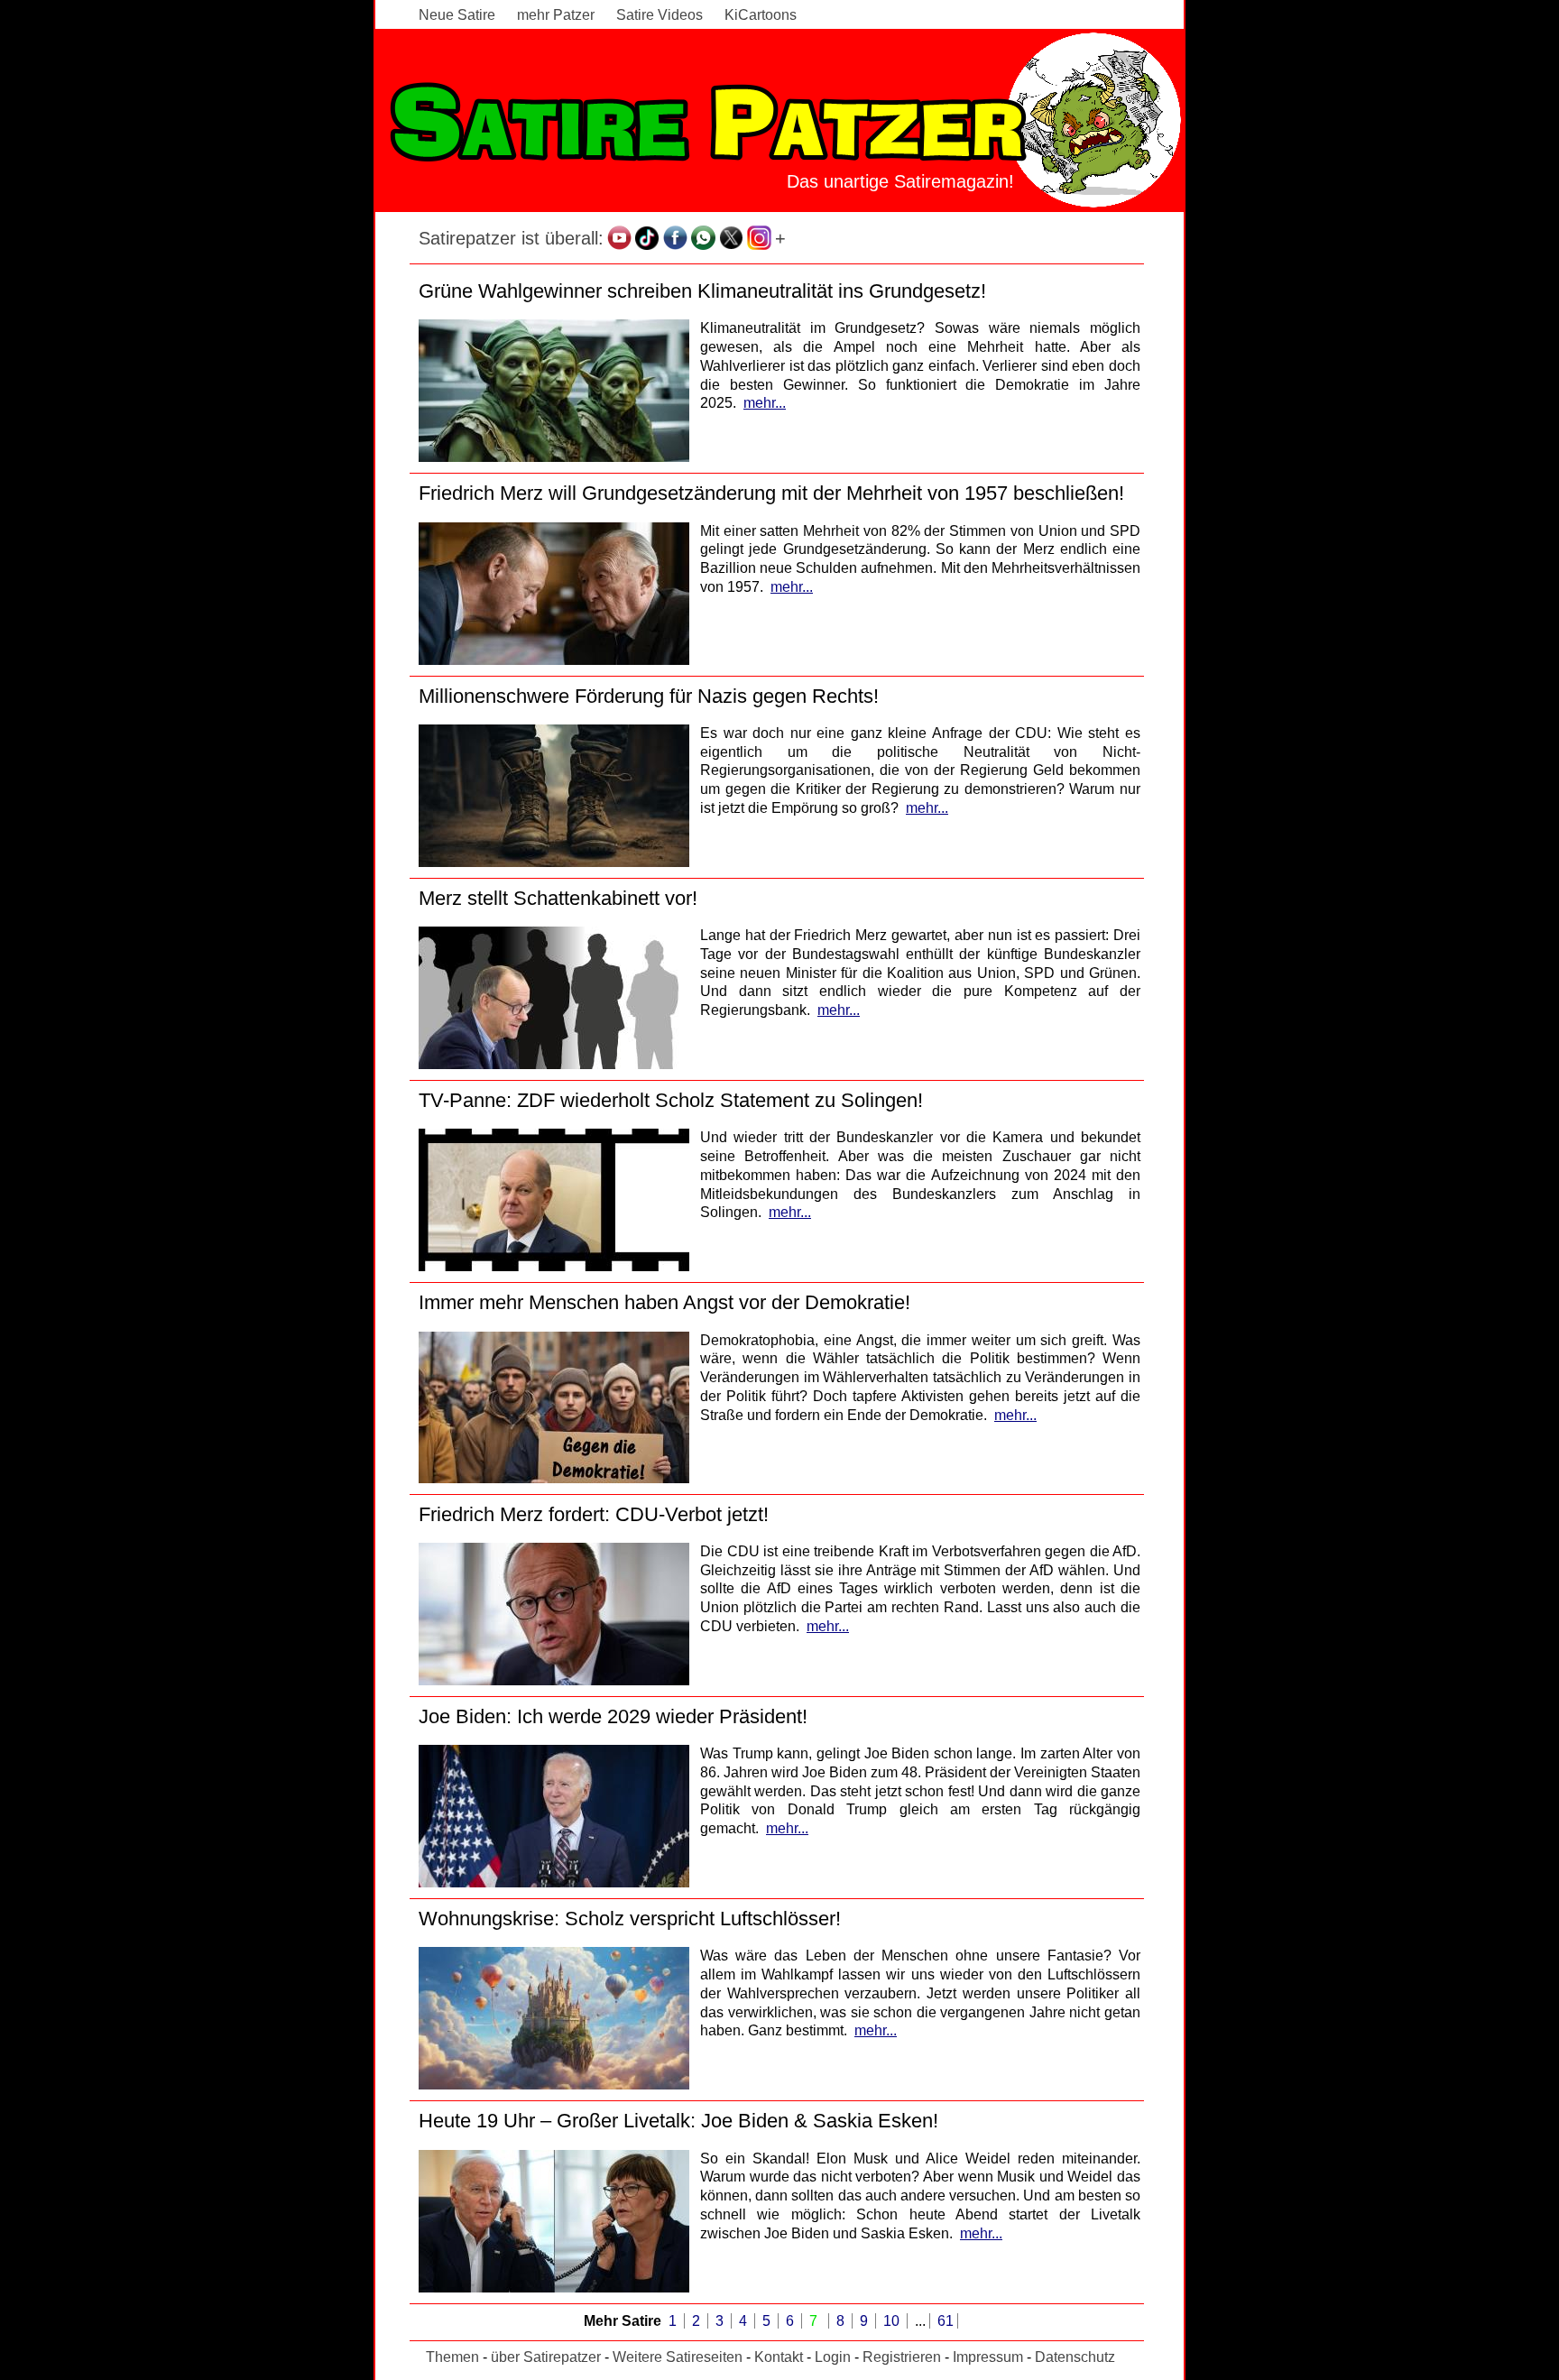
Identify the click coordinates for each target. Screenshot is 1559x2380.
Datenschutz (1075, 2357)
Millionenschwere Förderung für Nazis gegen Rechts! (649, 696)
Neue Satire (457, 15)
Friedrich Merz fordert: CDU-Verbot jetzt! (594, 1514)
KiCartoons (761, 15)
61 (946, 2321)
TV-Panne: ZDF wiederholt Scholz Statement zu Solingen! (671, 1100)
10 (893, 2321)
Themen (452, 2357)
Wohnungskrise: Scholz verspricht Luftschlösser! (630, 1919)
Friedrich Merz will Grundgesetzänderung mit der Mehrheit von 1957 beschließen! (771, 493)
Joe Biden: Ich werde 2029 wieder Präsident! (613, 1716)
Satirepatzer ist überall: (511, 238)
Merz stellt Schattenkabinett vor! (558, 898)
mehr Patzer (556, 15)
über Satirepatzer (546, 2357)
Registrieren (902, 2357)
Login (833, 2357)
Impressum (988, 2357)
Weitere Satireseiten (678, 2357)
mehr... (765, 403)
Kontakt (779, 2357)
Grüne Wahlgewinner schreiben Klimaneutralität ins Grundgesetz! (702, 291)
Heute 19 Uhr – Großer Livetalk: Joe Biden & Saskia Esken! (678, 2121)
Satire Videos (660, 15)
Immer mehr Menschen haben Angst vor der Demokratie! (664, 1302)
